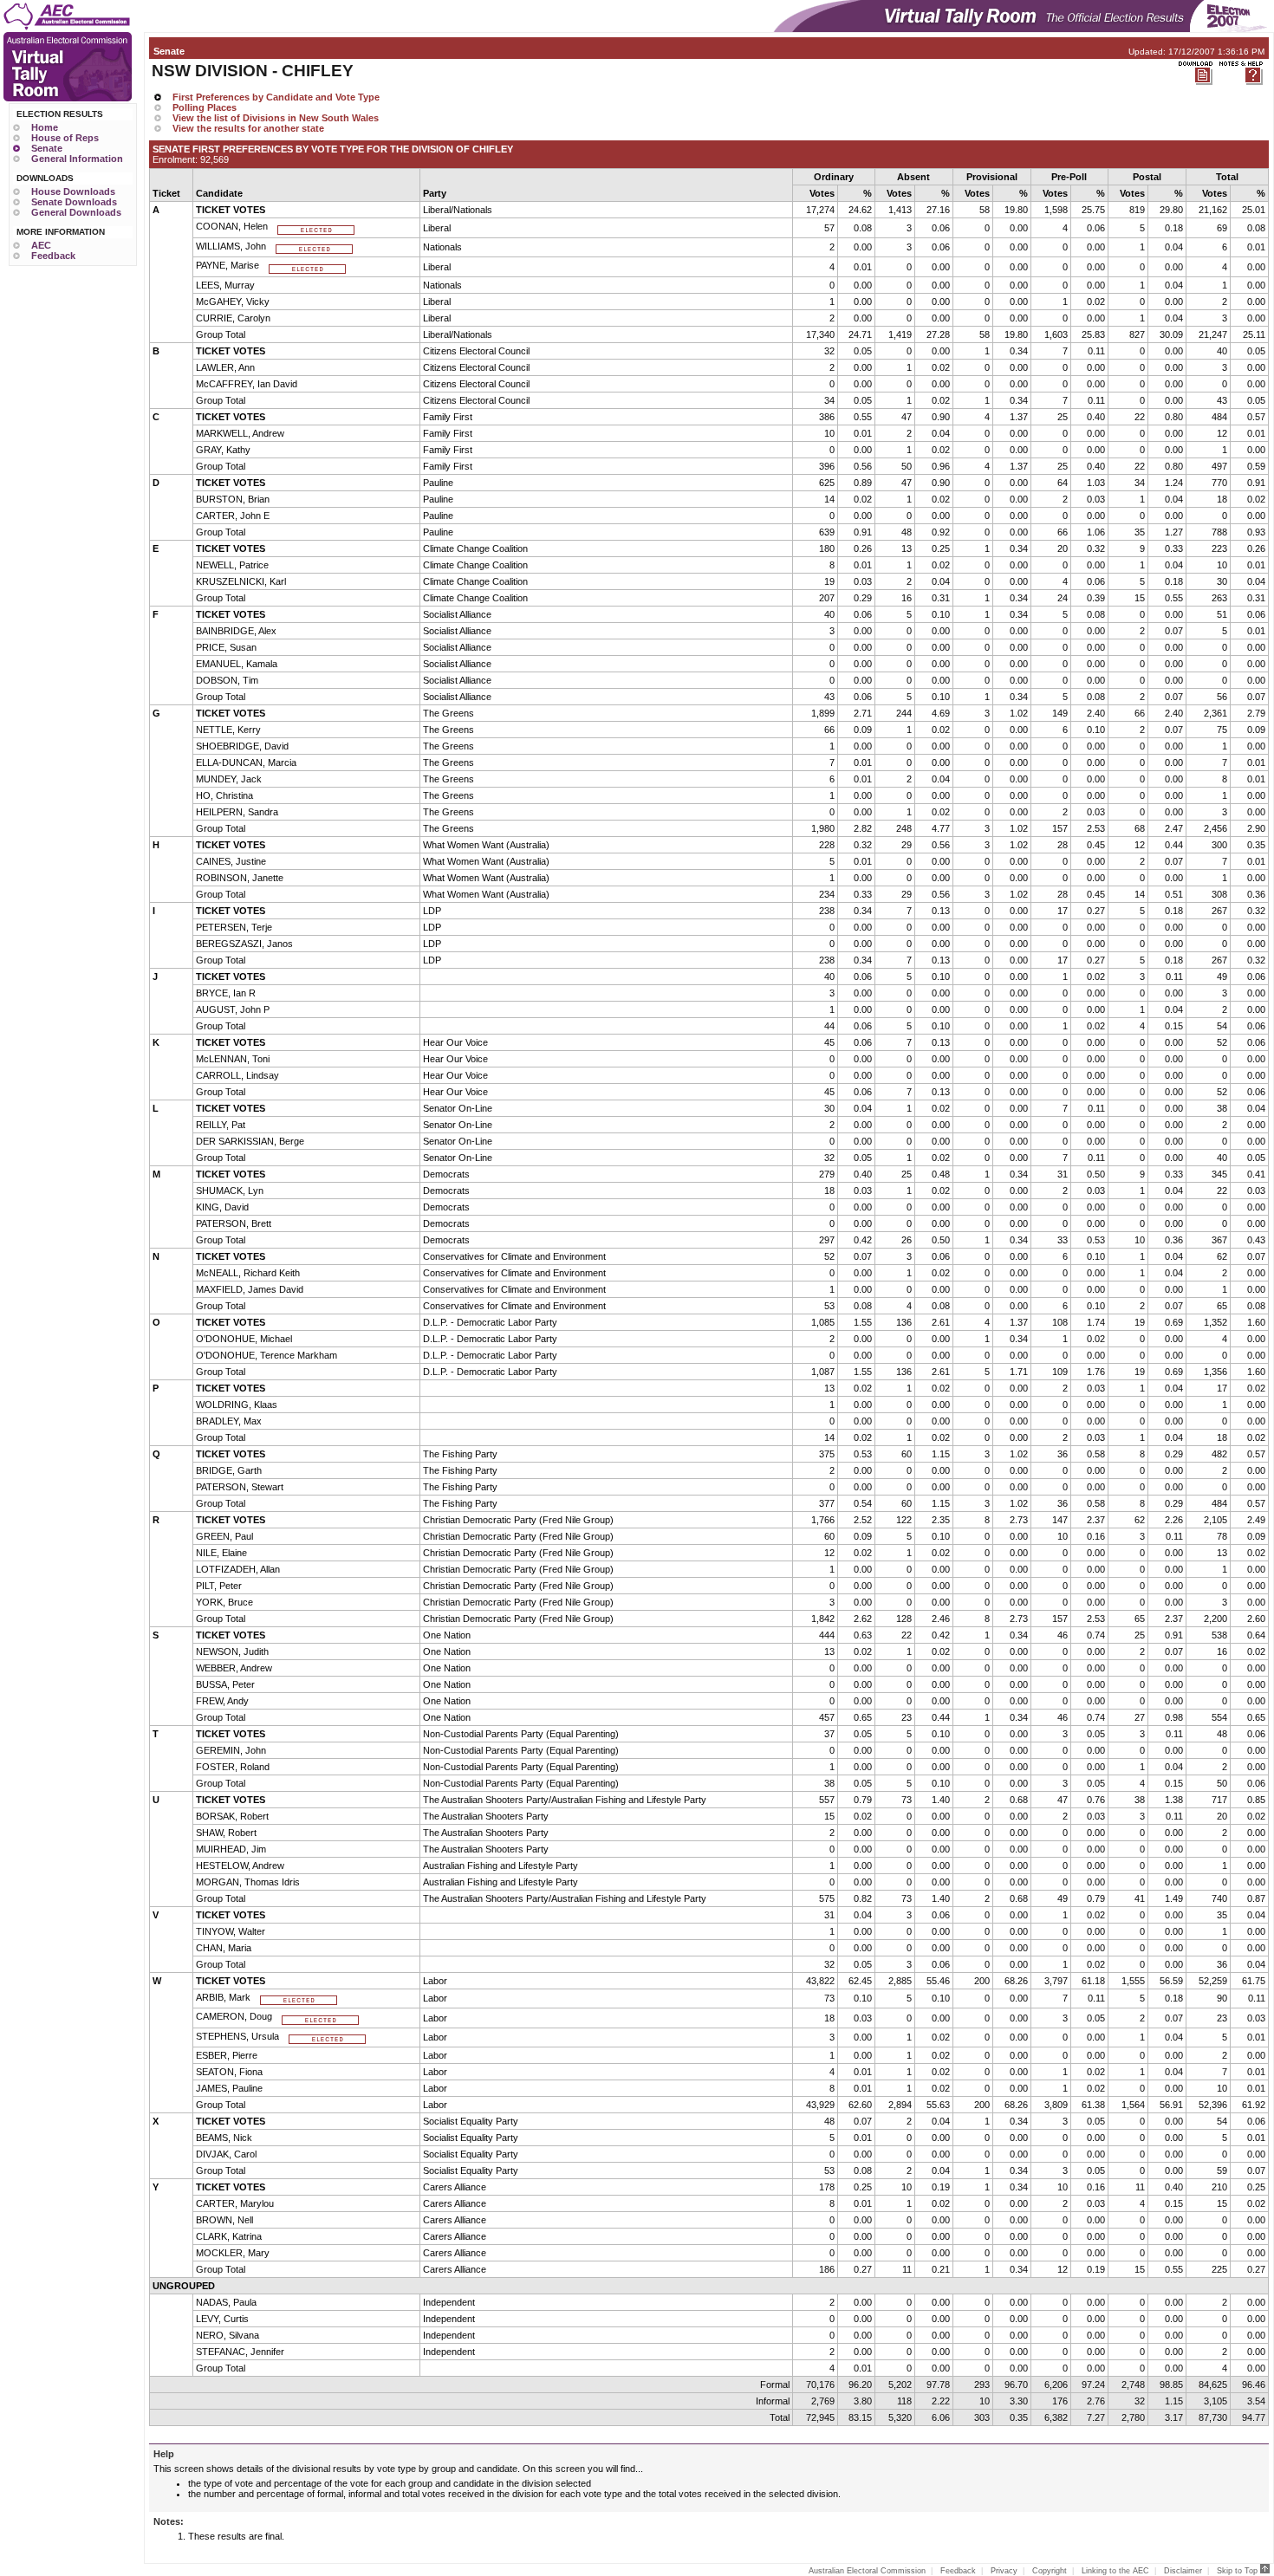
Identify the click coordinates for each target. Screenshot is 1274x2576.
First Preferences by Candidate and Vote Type (276, 97)
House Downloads (73, 191)
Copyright (1050, 2571)
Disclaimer (1183, 2571)
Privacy (1004, 2571)
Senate (47, 148)
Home (45, 127)
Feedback (53, 256)
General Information (77, 159)
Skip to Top (1238, 2571)
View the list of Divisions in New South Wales (276, 118)
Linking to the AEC (1115, 2571)
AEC (41, 245)
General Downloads (76, 212)
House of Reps (65, 138)
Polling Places (205, 107)
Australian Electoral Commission (867, 2571)
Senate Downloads (74, 202)
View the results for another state (248, 128)
